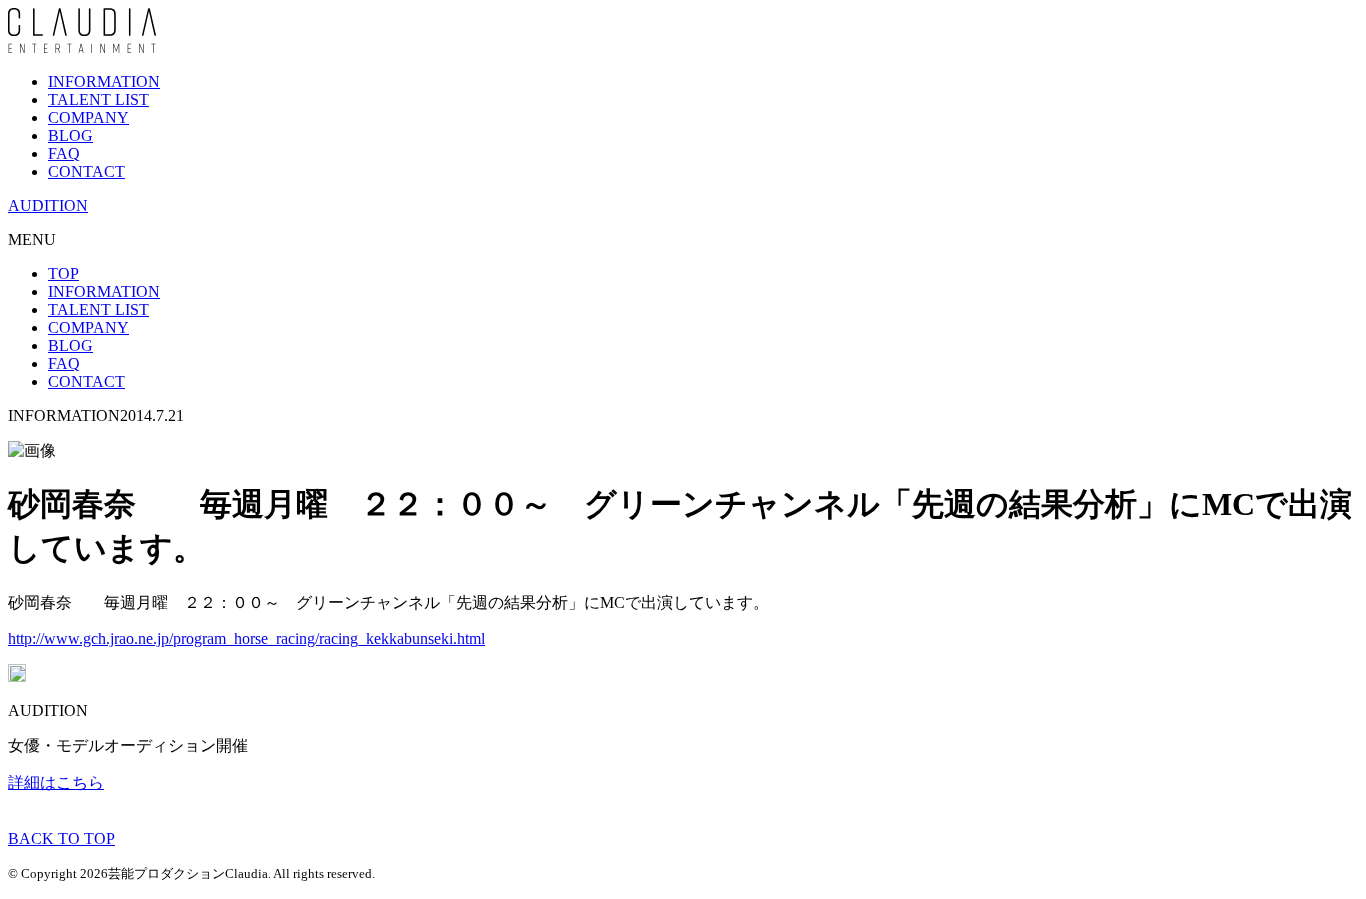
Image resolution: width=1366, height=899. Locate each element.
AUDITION (48, 205)
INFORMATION (104, 81)
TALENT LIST (98, 99)
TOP (63, 273)
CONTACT (86, 171)
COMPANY (88, 117)
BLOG (70, 135)
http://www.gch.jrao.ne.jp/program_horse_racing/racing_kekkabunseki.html (246, 638)
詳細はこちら (56, 782)
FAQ (64, 153)
